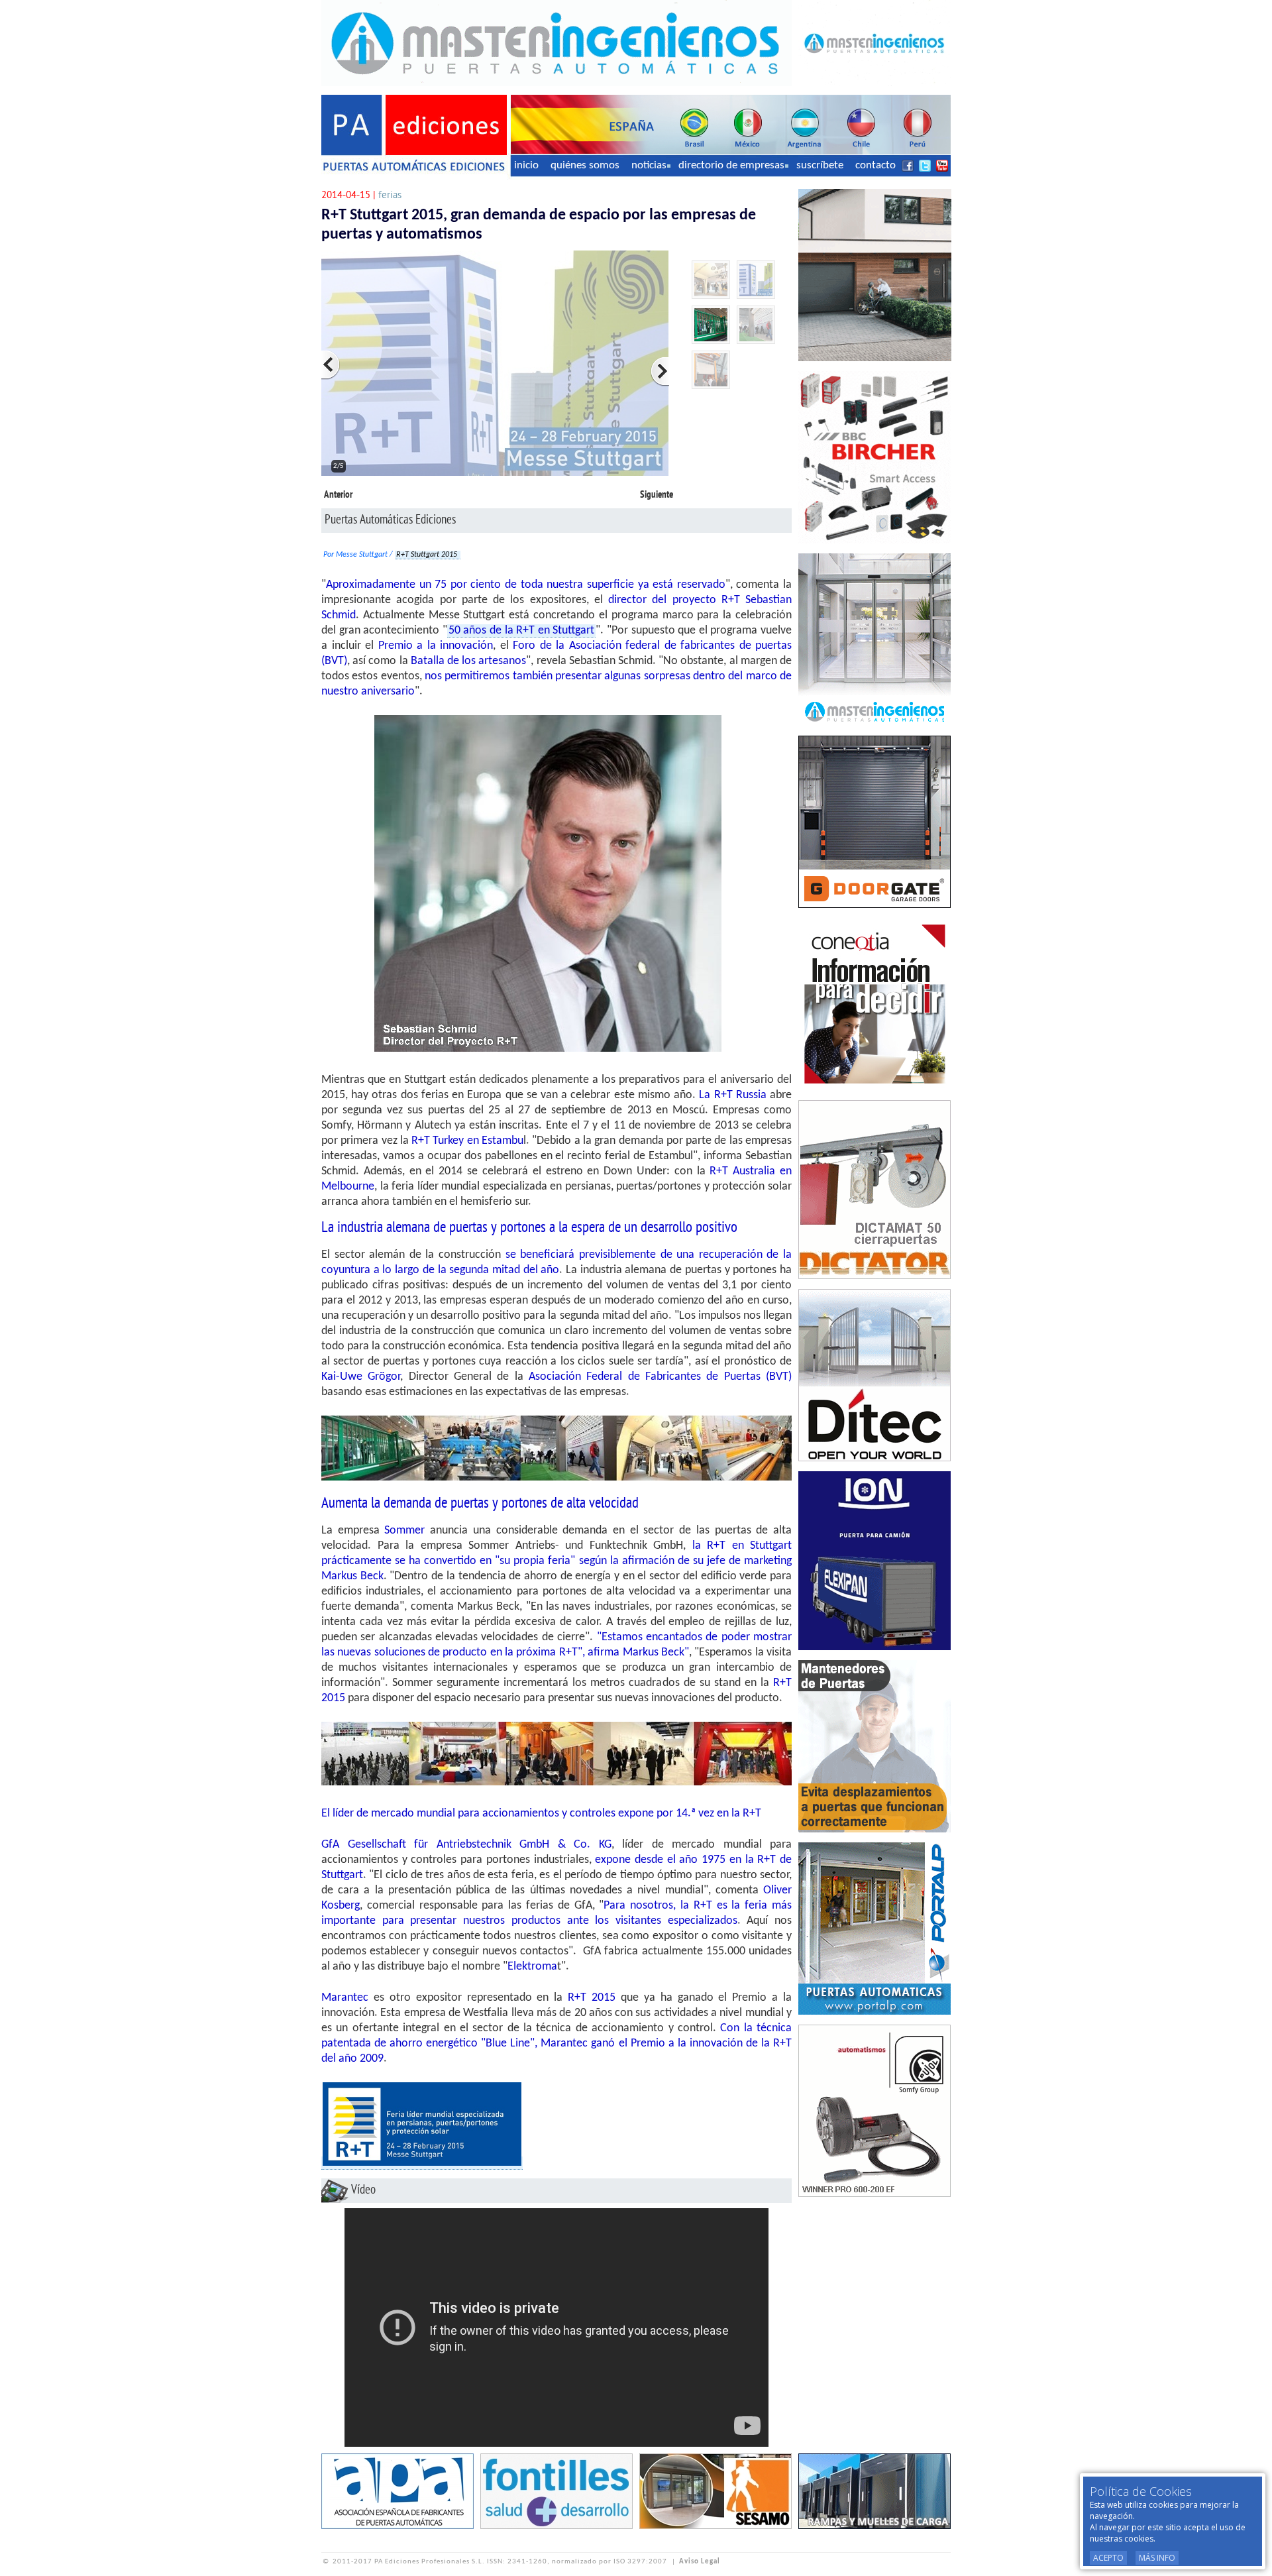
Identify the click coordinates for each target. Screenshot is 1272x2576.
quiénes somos (585, 165)
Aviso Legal (700, 2562)
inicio (526, 165)
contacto (875, 165)
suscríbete (820, 165)
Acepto (1108, 2558)
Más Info (1157, 2558)
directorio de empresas (731, 165)
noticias (649, 165)
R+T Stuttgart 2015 (428, 555)
